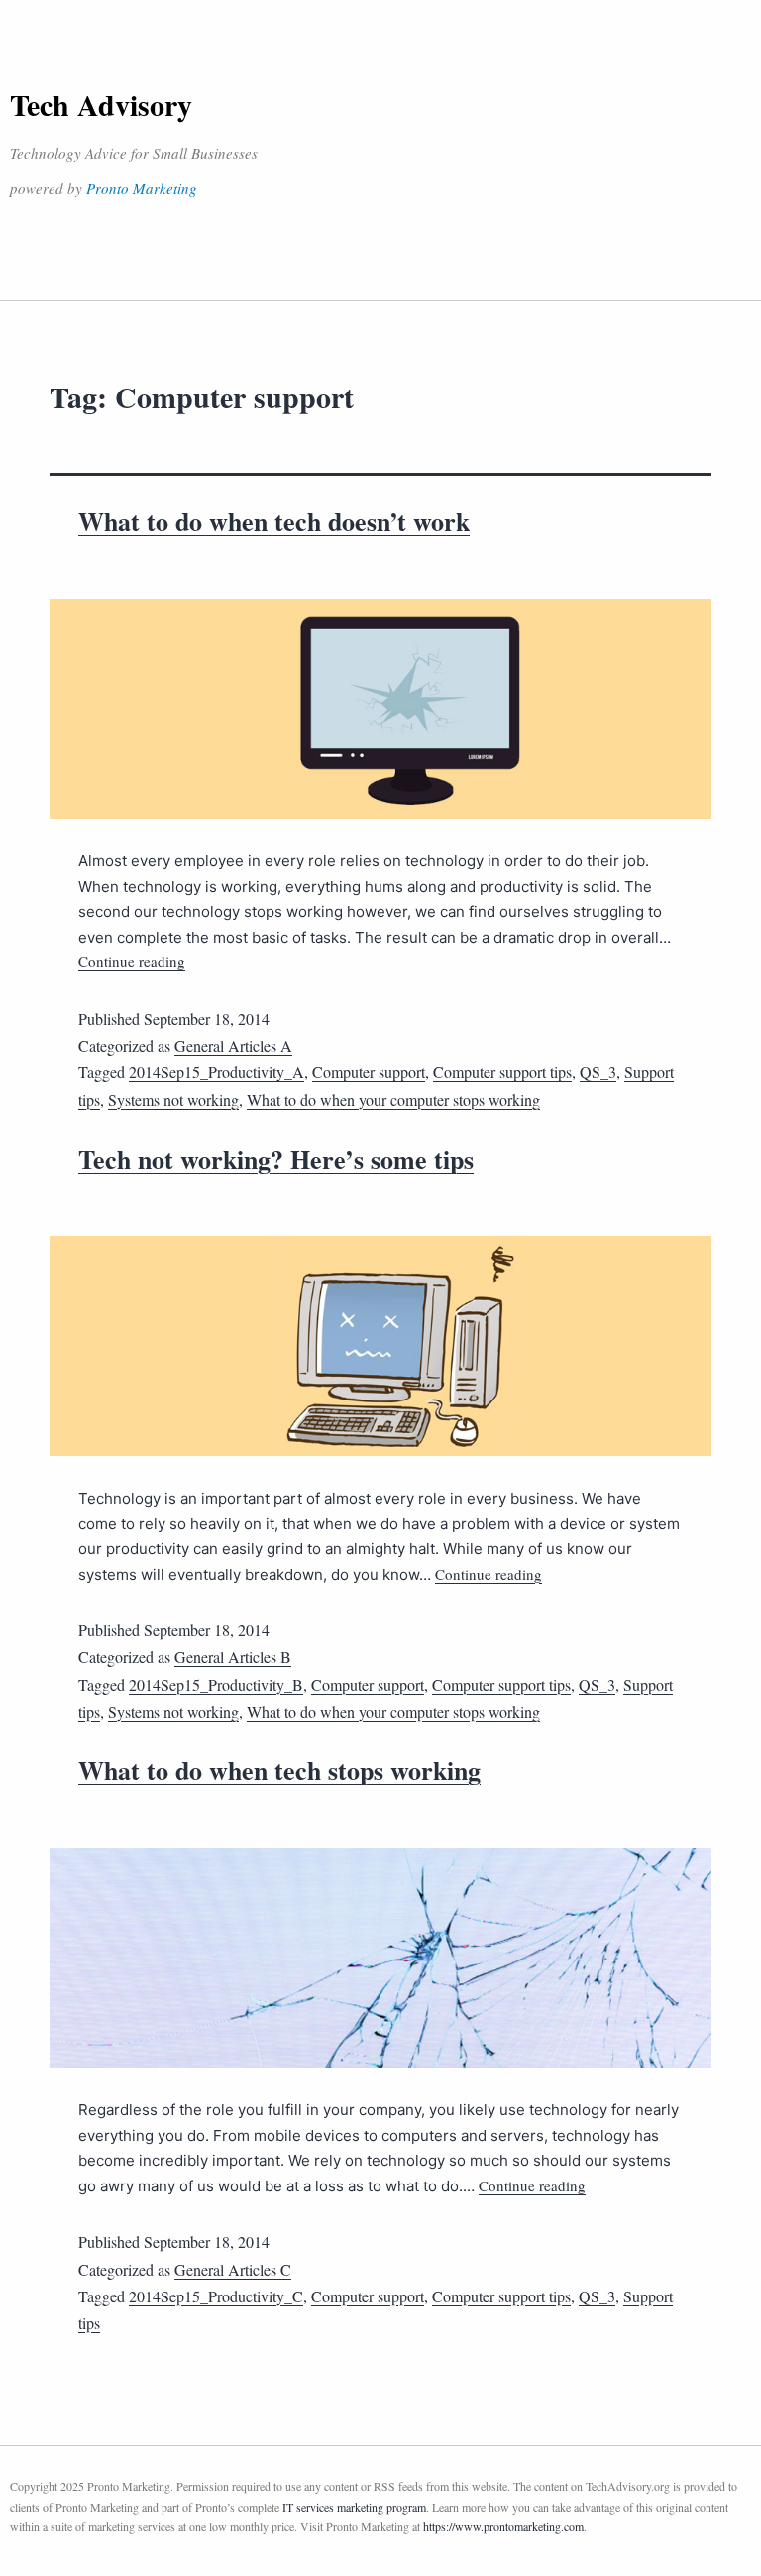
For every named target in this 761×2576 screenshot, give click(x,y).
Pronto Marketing (142, 188)
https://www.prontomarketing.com (503, 2526)
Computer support (369, 1072)
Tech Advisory (101, 104)
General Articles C (233, 2269)
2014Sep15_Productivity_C (216, 2296)
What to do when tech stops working (279, 1770)
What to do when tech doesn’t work (274, 521)
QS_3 (598, 1072)
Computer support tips (502, 1072)
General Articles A (233, 1045)
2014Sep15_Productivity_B (216, 1684)
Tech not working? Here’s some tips (276, 1159)
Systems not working (173, 1100)
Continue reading (132, 961)
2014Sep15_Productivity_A (217, 1072)
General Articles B (233, 1657)
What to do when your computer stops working (393, 1100)
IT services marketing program (354, 2507)
